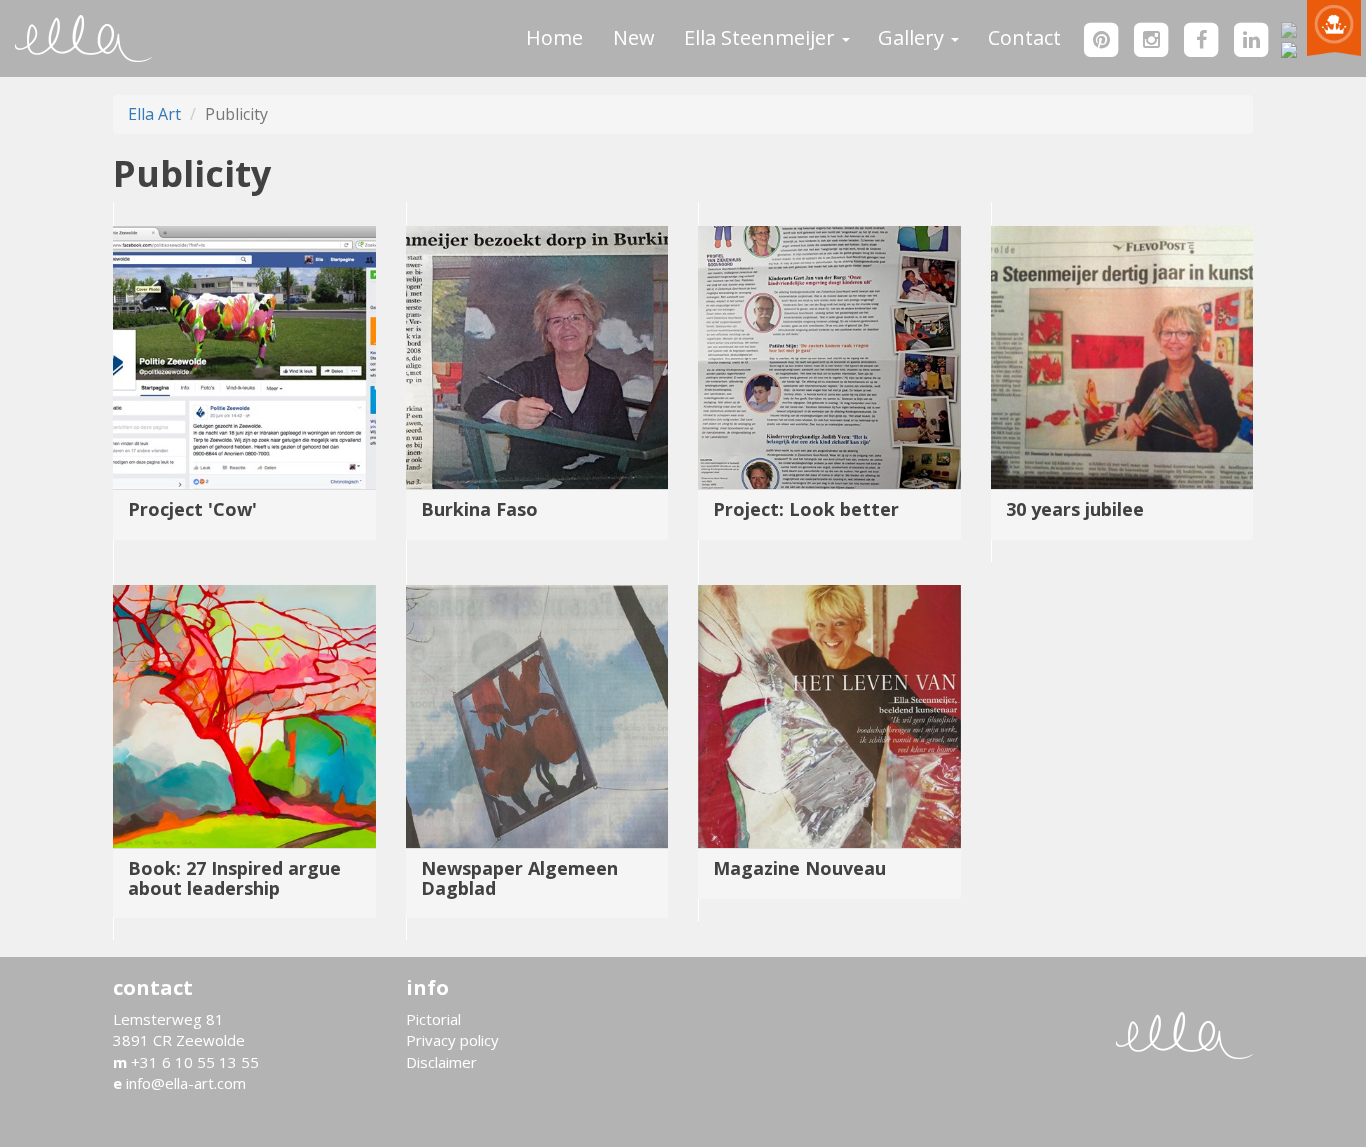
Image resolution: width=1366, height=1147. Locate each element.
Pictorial (433, 1019)
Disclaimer (441, 1062)
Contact (1024, 37)
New (634, 37)
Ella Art (154, 114)
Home (554, 37)
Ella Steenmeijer (762, 37)
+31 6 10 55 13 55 (186, 1062)
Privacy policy (452, 1040)
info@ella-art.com (179, 1083)
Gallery (913, 37)
